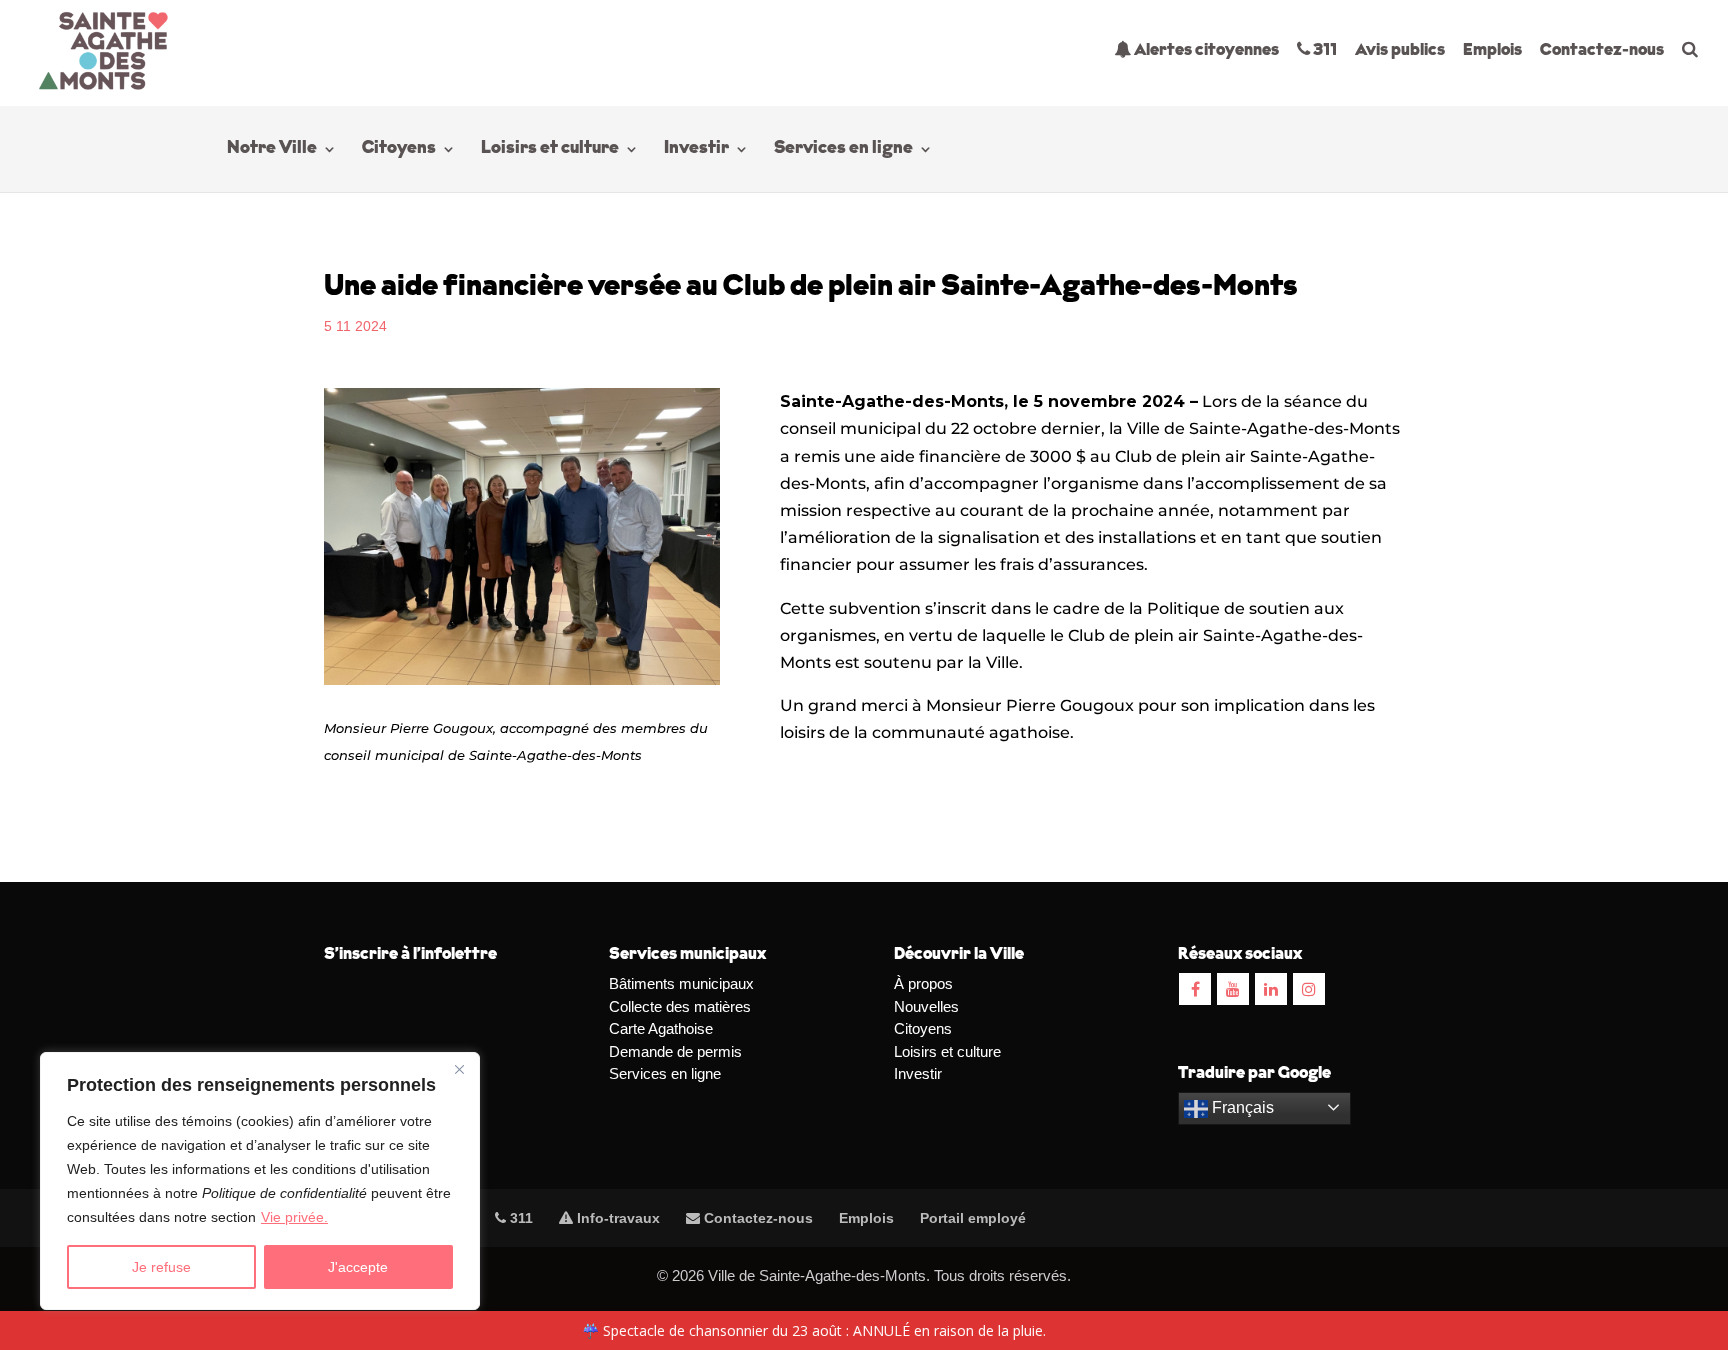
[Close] (459, 1069)
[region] (260, 1181)
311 (1323, 50)
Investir (696, 150)
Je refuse (161, 1267)
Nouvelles (926, 1006)
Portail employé (973, 1218)
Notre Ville (272, 150)
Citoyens (399, 150)
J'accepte (358, 1267)
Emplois (1492, 50)
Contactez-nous (1602, 50)
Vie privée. (294, 1217)
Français (1241, 1107)
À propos (923, 983)
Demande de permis (675, 1051)
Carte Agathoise (661, 1028)
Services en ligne (843, 150)
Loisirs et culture (550, 150)
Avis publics (1400, 50)
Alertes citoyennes (1205, 50)
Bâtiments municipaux (681, 983)
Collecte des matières (680, 1006)
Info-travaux (616, 1218)
